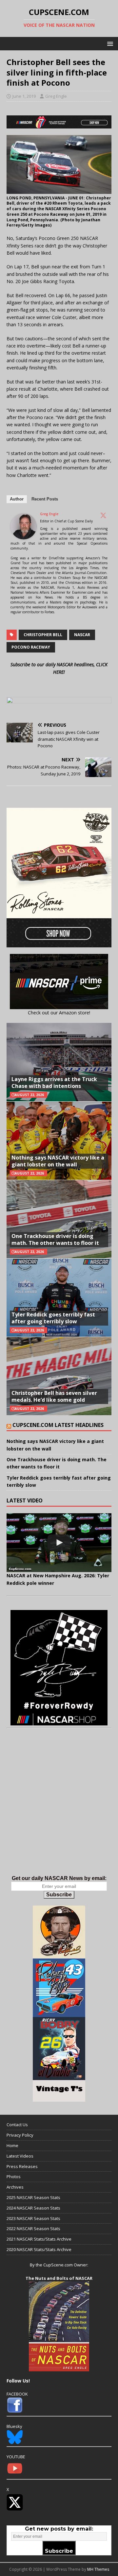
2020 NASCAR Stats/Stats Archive (39, 2249)
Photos (14, 2177)
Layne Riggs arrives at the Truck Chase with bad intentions (54, 1083)
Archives (15, 2187)
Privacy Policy (20, 2135)
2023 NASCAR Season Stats (33, 2218)
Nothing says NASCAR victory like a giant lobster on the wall (58, 1161)
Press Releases (22, 2166)
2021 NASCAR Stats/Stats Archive (39, 2239)
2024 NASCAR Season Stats (33, 2208)
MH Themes (98, 2569)
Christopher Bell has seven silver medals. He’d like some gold (54, 1396)
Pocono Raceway (31, 647)
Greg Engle (56, 96)
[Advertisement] (59, 1808)
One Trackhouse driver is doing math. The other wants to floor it (55, 1239)
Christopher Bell (43, 635)
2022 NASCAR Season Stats (33, 2229)
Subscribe (59, 1895)
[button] (109, 43)
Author (17, 499)
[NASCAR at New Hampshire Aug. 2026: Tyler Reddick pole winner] (59, 1543)
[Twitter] (103, 515)
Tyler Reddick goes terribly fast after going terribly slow (53, 1318)
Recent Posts (45, 499)
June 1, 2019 (24, 96)
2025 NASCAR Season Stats (33, 2197)
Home (12, 2145)
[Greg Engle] (24, 536)
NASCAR (82, 635)
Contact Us (17, 2125)
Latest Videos (20, 2156)
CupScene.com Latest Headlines (58, 1425)
